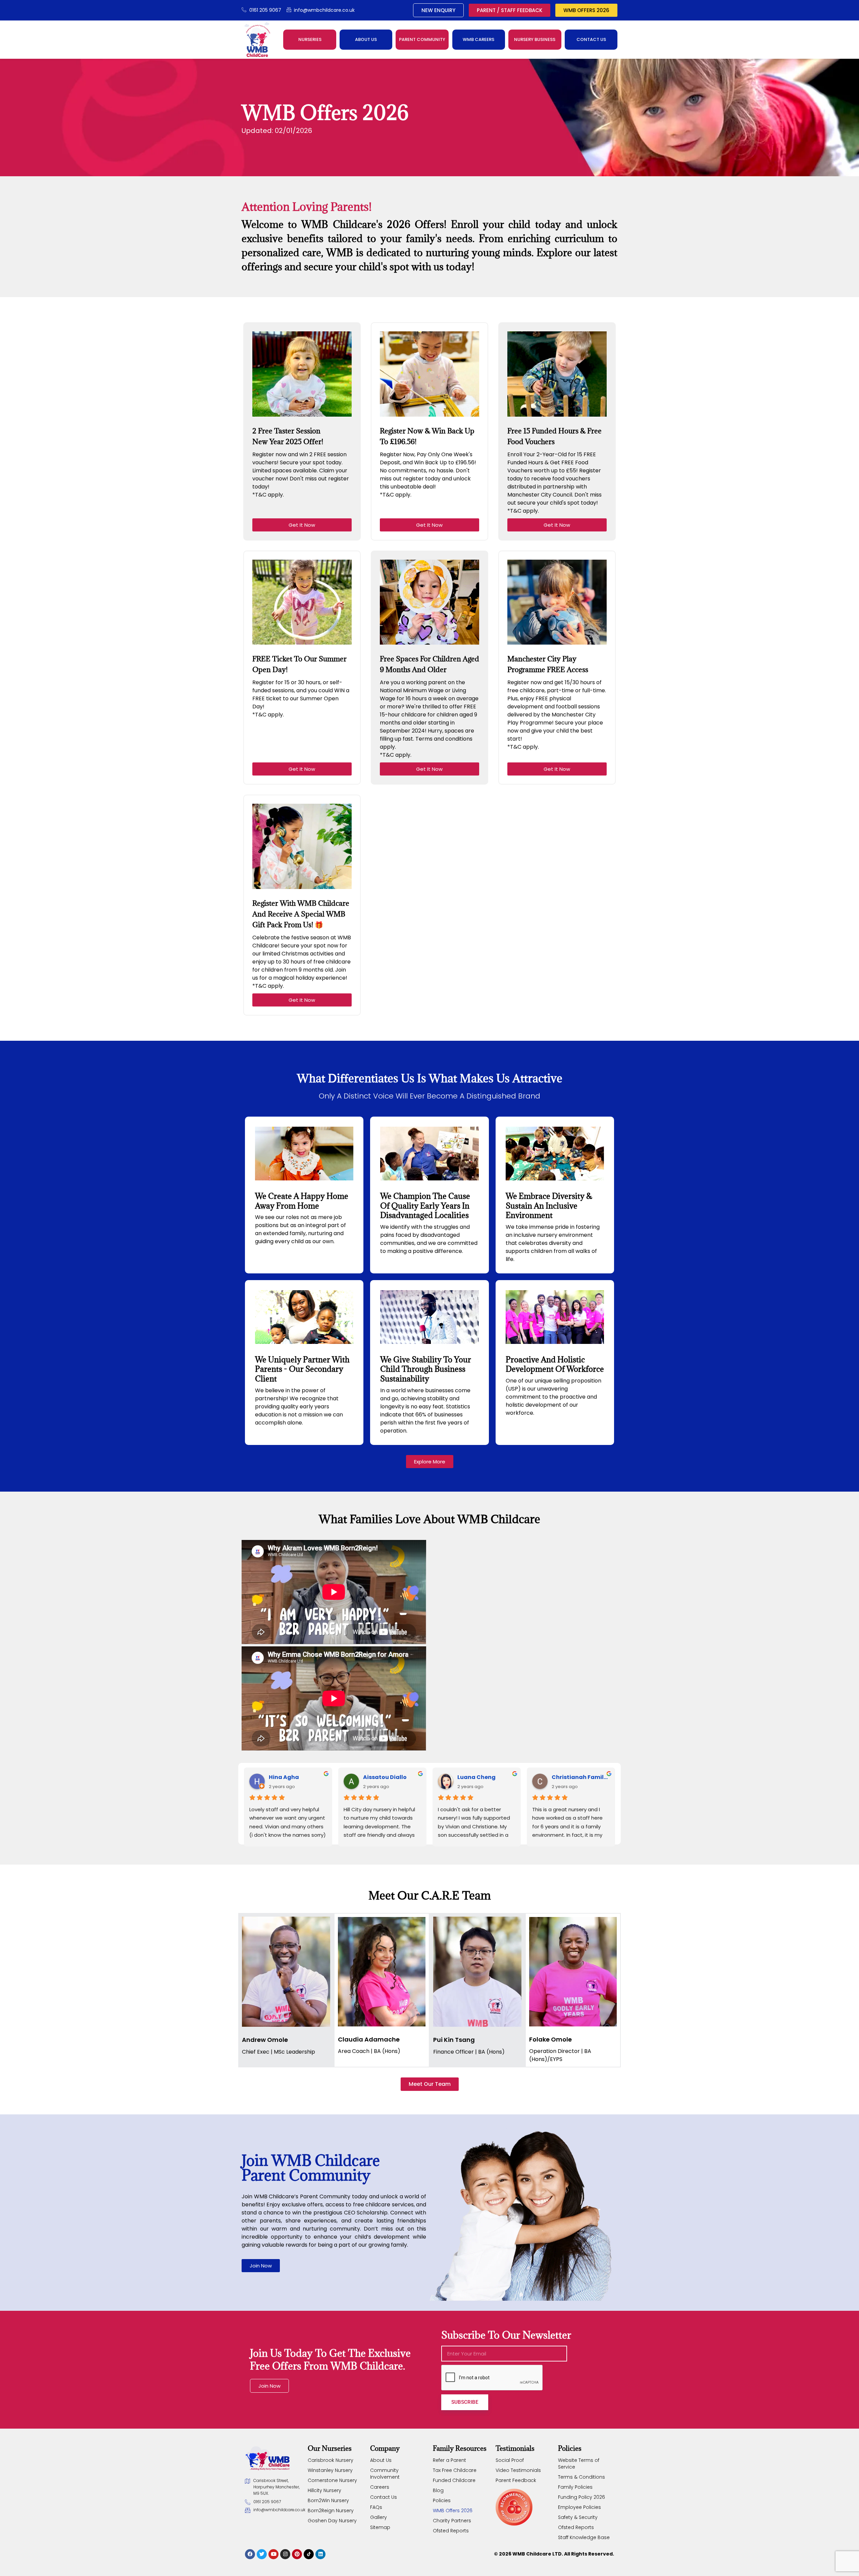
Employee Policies (579, 2507)
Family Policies (575, 2487)
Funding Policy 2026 (582, 2497)
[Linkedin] (320, 2554)
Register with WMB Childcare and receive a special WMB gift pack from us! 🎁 (301, 914)
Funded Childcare (454, 2480)
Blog (438, 2490)
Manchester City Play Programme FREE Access (548, 664)
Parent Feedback (516, 2480)
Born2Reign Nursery (331, 2511)
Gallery (378, 2517)
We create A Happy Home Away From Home (302, 1201)
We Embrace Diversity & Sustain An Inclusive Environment (549, 1206)
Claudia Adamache (369, 2039)
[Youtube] (273, 2554)
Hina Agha (284, 1777)
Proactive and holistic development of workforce (555, 1364)
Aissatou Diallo (385, 1777)
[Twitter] (262, 2554)
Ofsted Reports (451, 2531)
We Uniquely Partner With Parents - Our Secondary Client (302, 1369)
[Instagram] (285, 2554)
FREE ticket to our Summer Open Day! (299, 664)
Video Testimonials (518, 2470)
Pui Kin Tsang (454, 2040)
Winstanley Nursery (330, 2470)
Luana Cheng (476, 1777)
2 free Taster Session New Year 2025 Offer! (288, 436)
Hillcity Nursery (324, 2490)
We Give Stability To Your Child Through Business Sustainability (426, 1369)
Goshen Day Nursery (332, 2521)
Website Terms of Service (579, 2464)
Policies (442, 2500)
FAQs (376, 2507)
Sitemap (380, 2527)
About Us (381, 2460)
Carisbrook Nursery (331, 2460)
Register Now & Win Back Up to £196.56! (427, 436)
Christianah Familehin (581, 1777)
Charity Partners (452, 2521)
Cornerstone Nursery (332, 2480)
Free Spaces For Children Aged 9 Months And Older (429, 664)
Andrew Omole (265, 2040)
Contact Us (384, 2497)
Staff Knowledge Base (584, 2537)
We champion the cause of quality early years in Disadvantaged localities (425, 1206)
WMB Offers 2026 (453, 2511)
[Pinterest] (297, 2554)
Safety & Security (578, 2517)
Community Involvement (385, 2474)
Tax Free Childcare (455, 2470)
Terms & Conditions (582, 2477)
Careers (380, 2487)
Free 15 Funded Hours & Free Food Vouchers (554, 436)
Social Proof (510, 2460)
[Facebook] (250, 2554)
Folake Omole (550, 2039)
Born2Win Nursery (328, 2500)
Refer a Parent (449, 2460)
